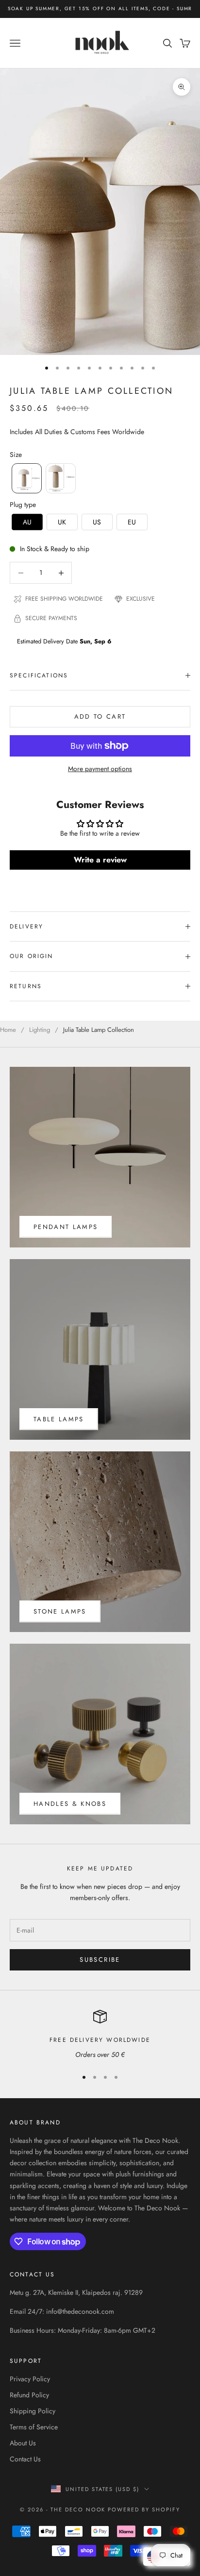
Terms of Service (34, 2427)
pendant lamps (66, 1227)
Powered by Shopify (144, 2509)
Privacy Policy (30, 2379)
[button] (27, 478)
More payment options (100, 769)
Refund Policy (29, 2395)
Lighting (40, 1030)
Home (8, 1030)
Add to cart (100, 716)
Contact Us (25, 2459)
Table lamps (59, 1419)
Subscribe (100, 1960)
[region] (100, 2035)
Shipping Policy (33, 2411)
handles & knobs (70, 1804)
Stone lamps (60, 1611)
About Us (23, 2443)
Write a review (100, 860)
